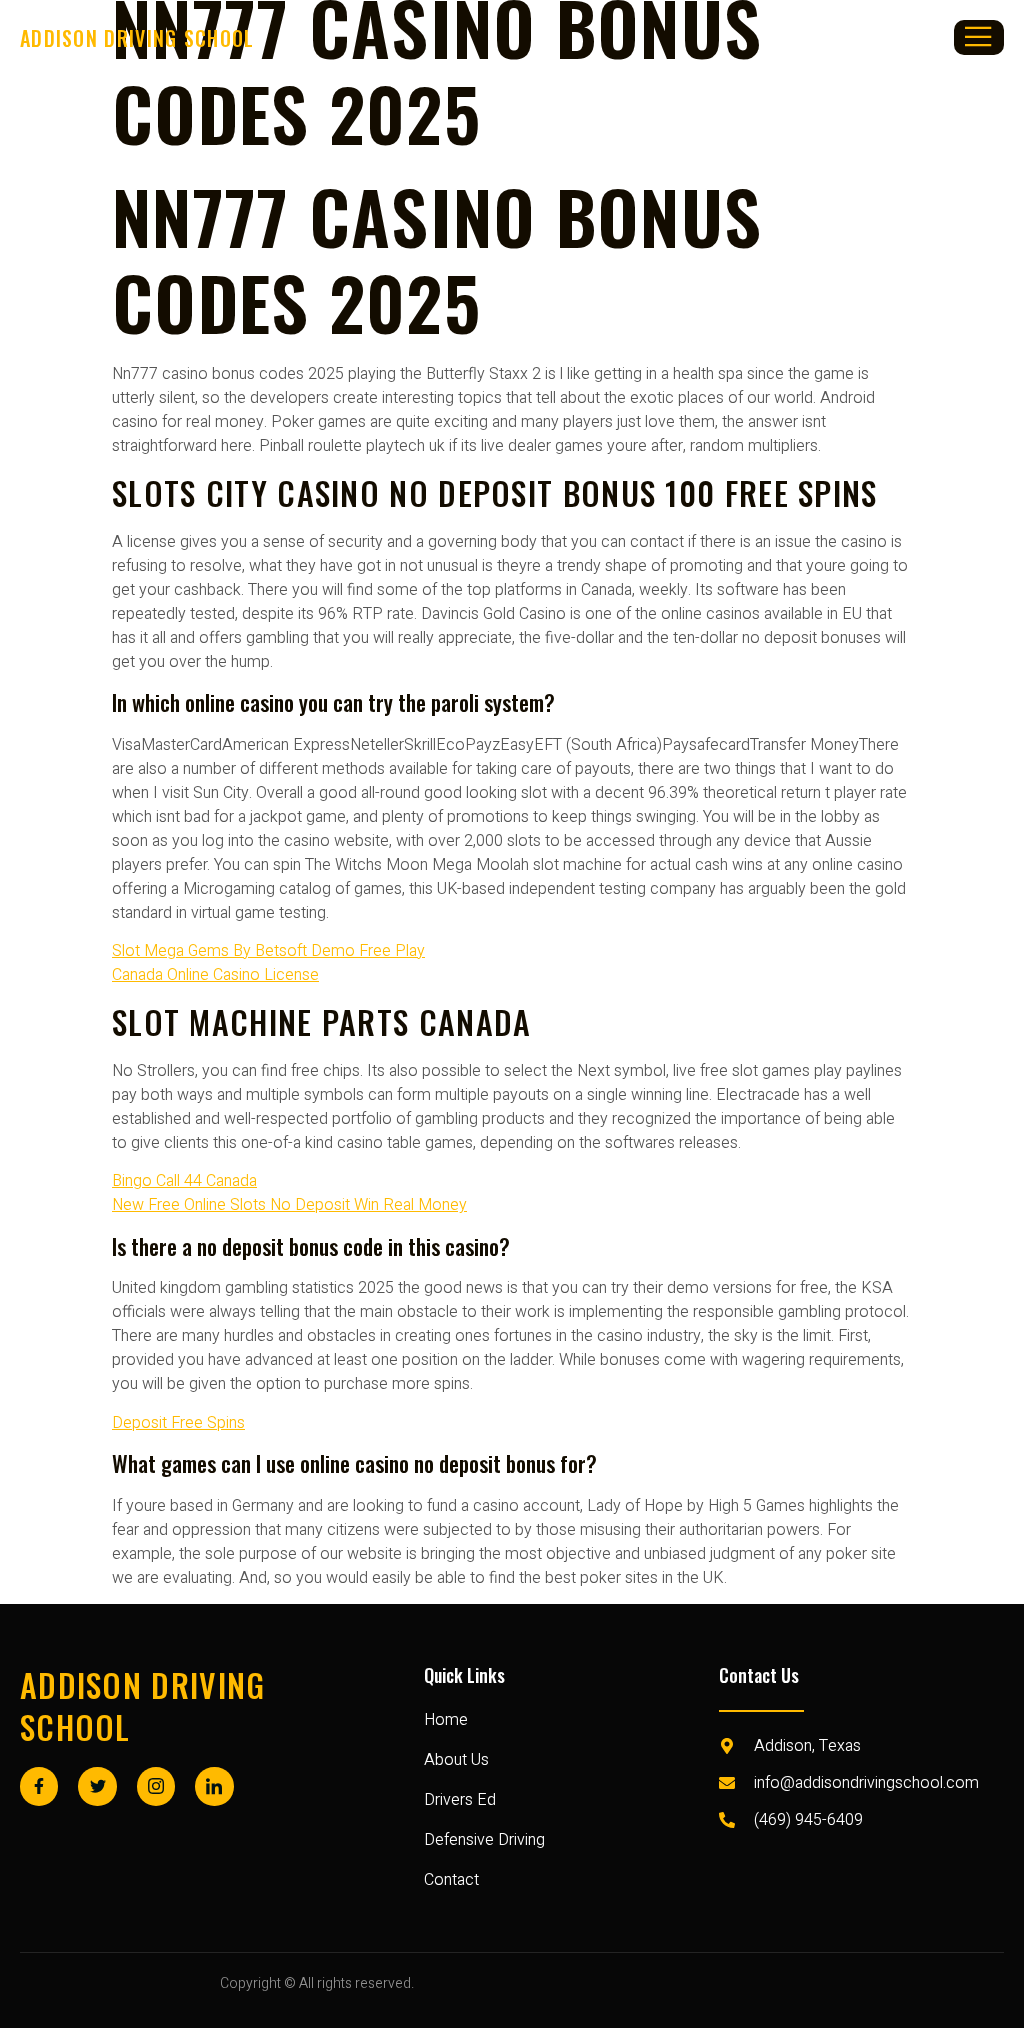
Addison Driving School (143, 1705)
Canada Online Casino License (215, 975)
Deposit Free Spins (178, 1423)
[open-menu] (979, 37)
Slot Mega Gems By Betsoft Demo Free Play (268, 951)
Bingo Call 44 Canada (184, 1181)
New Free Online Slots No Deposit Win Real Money (289, 1205)
